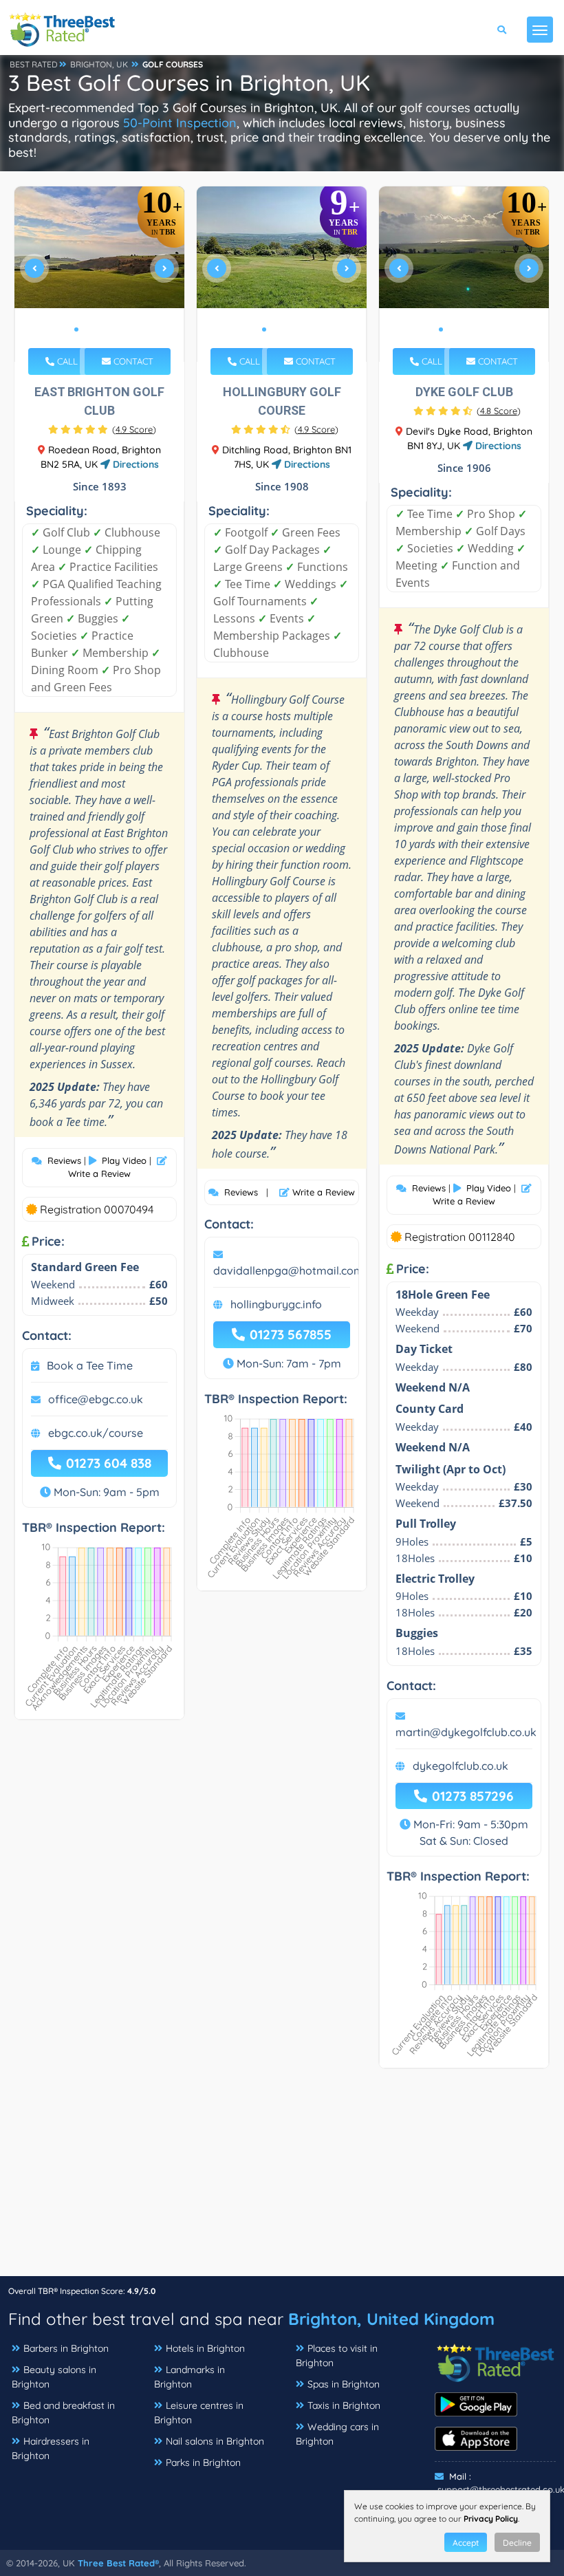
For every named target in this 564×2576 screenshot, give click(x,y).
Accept (466, 2543)
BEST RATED (34, 64)
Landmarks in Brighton (189, 2377)
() (134, 429)
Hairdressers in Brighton (51, 2448)
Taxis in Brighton (344, 2405)
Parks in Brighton (203, 2463)
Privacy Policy (491, 2519)
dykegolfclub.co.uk (460, 1766)
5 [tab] (120, 329)
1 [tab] (76, 329)
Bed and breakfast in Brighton (63, 2413)
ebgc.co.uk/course (96, 1433)
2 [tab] (87, 329)
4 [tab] (109, 329)
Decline (517, 2543)
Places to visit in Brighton (337, 2356)
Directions (134, 464)
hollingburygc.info (276, 1304)
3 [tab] (98, 329)
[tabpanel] (100, 274)
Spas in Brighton (344, 2384)
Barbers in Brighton (66, 2348)
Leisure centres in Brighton (199, 2413)
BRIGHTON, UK (99, 64)
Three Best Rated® (118, 2563)
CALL (66, 361)
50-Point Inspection (180, 123)
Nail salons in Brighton (215, 2441)
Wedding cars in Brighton (337, 2434)
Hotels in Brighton (205, 2348)
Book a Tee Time (90, 1365)
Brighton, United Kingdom (391, 2319)
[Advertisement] (282, 2179)
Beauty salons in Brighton (54, 2377)
